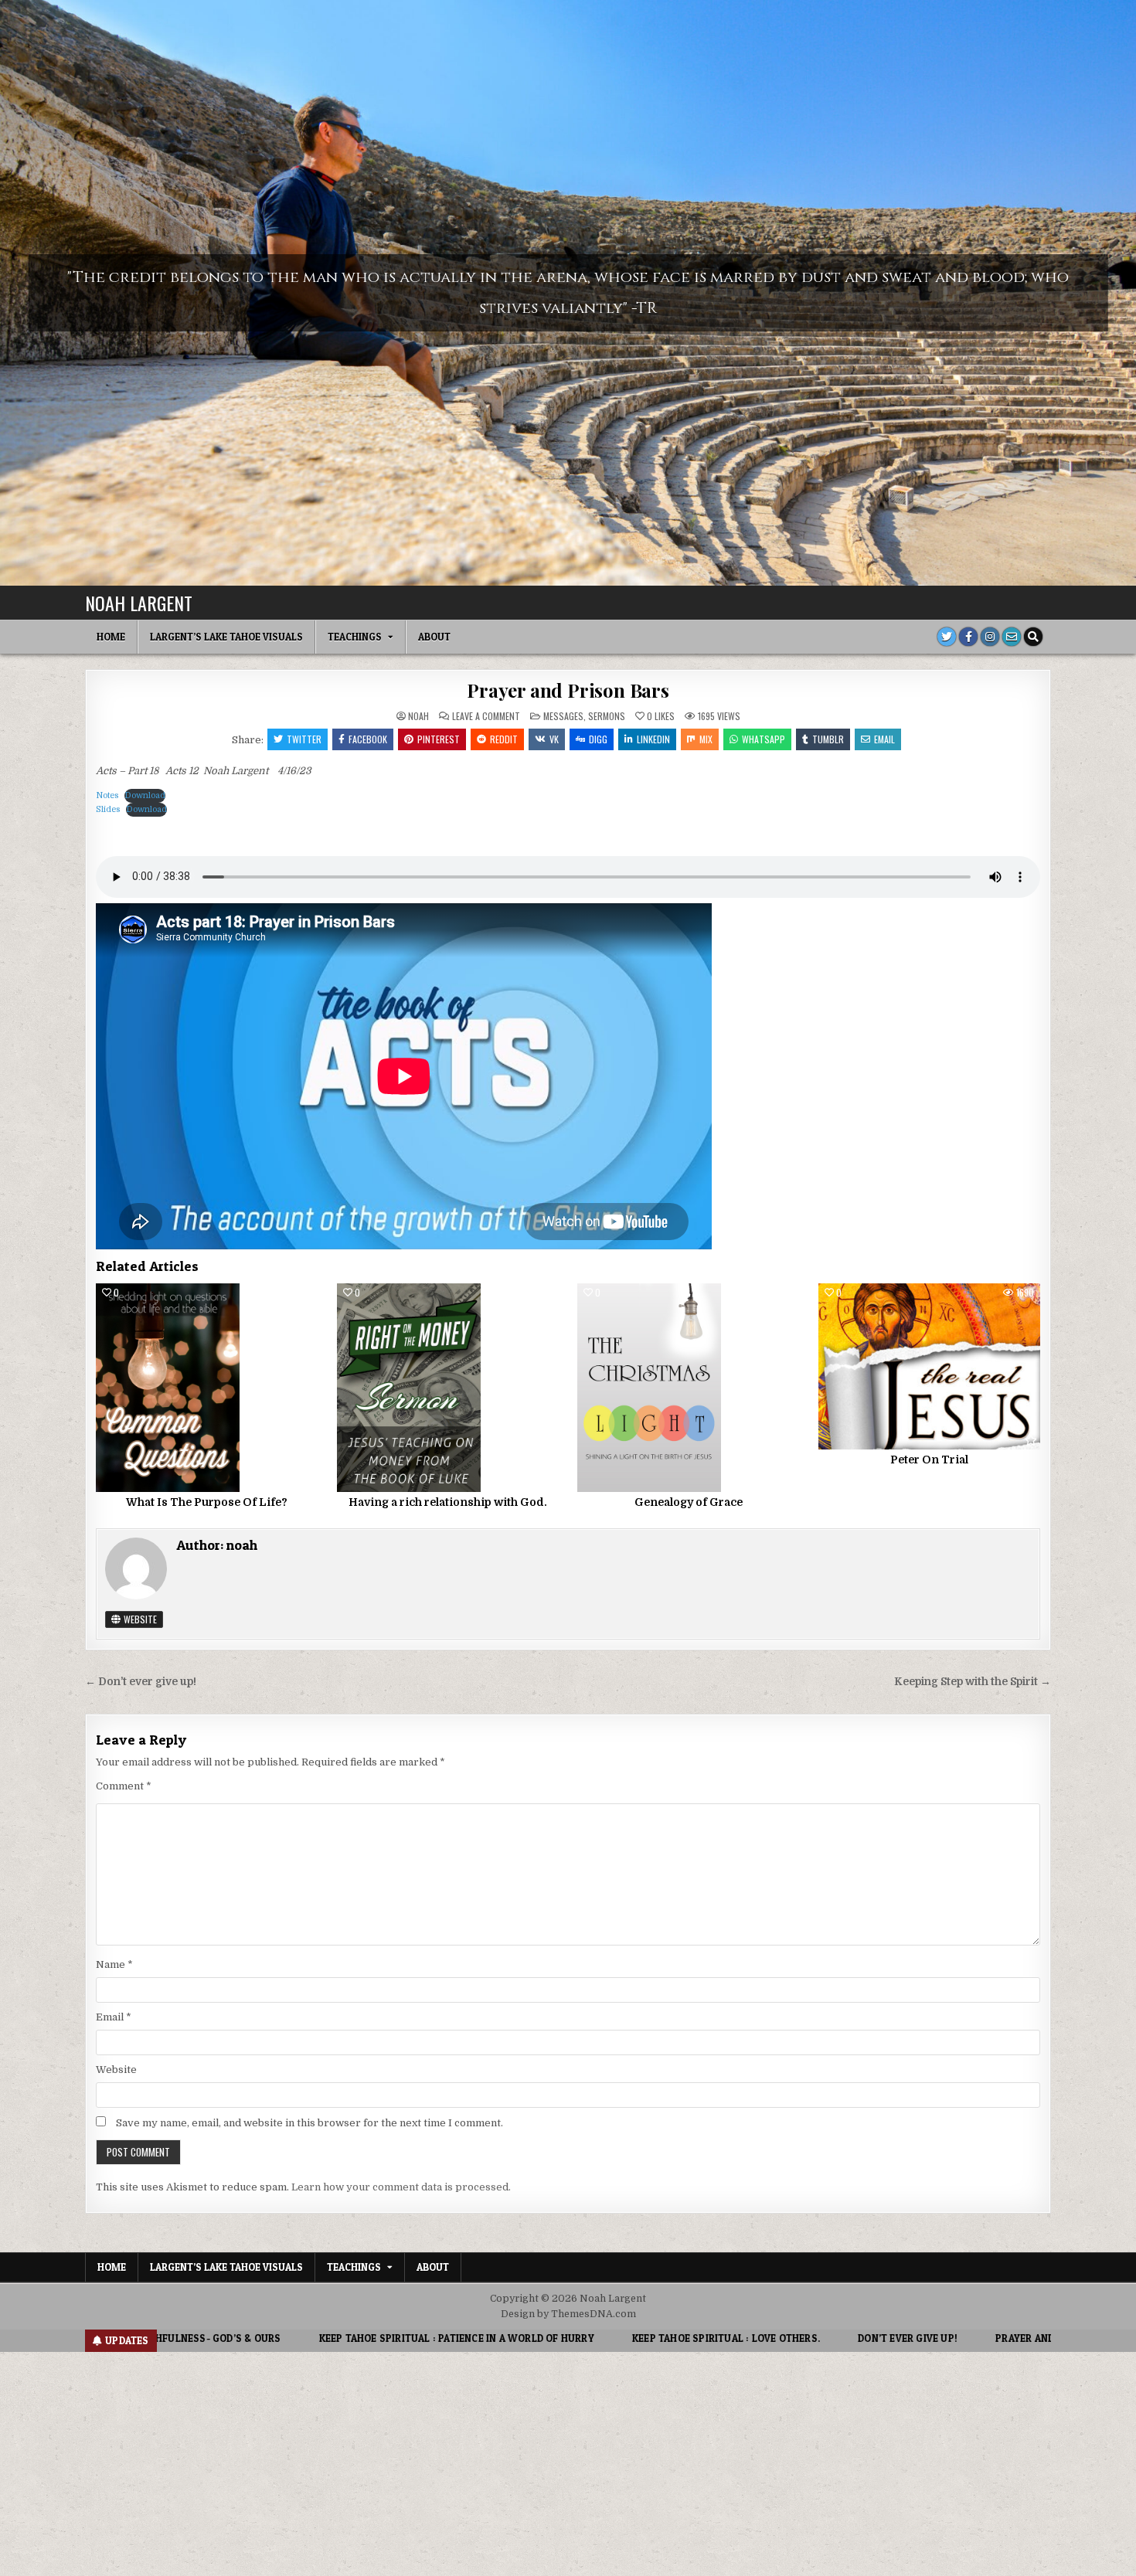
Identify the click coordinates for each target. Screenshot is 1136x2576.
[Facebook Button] (968, 637)
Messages (563, 716)
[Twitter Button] (947, 637)
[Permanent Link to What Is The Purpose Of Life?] (207, 1388)
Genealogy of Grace (689, 1502)
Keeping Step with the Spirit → (973, 1682)
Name (114, 1964)
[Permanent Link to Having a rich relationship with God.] (448, 1388)
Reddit (504, 739)
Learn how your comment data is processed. (401, 2187)
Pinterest (439, 739)
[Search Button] (1033, 637)
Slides (108, 809)
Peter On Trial (929, 1460)
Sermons (607, 716)
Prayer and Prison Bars (568, 690)
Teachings (355, 637)
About (434, 637)
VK (554, 739)
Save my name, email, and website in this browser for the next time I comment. (310, 2123)
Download (145, 795)
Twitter (304, 739)
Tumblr (828, 739)
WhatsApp (764, 739)
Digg (598, 739)
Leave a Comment (486, 716)
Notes (107, 795)
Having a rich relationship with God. (448, 1502)
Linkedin (653, 739)
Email (884, 739)
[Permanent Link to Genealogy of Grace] (688, 1388)
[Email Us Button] (1012, 637)
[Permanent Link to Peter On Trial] (929, 1366)
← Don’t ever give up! (141, 1682)
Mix (706, 739)
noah (418, 716)
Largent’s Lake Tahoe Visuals (226, 637)
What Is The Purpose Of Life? (207, 1502)
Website (139, 1619)
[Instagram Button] (990, 637)
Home (111, 637)
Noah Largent (139, 603)
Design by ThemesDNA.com (568, 2314)
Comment (124, 1786)
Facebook (368, 739)
